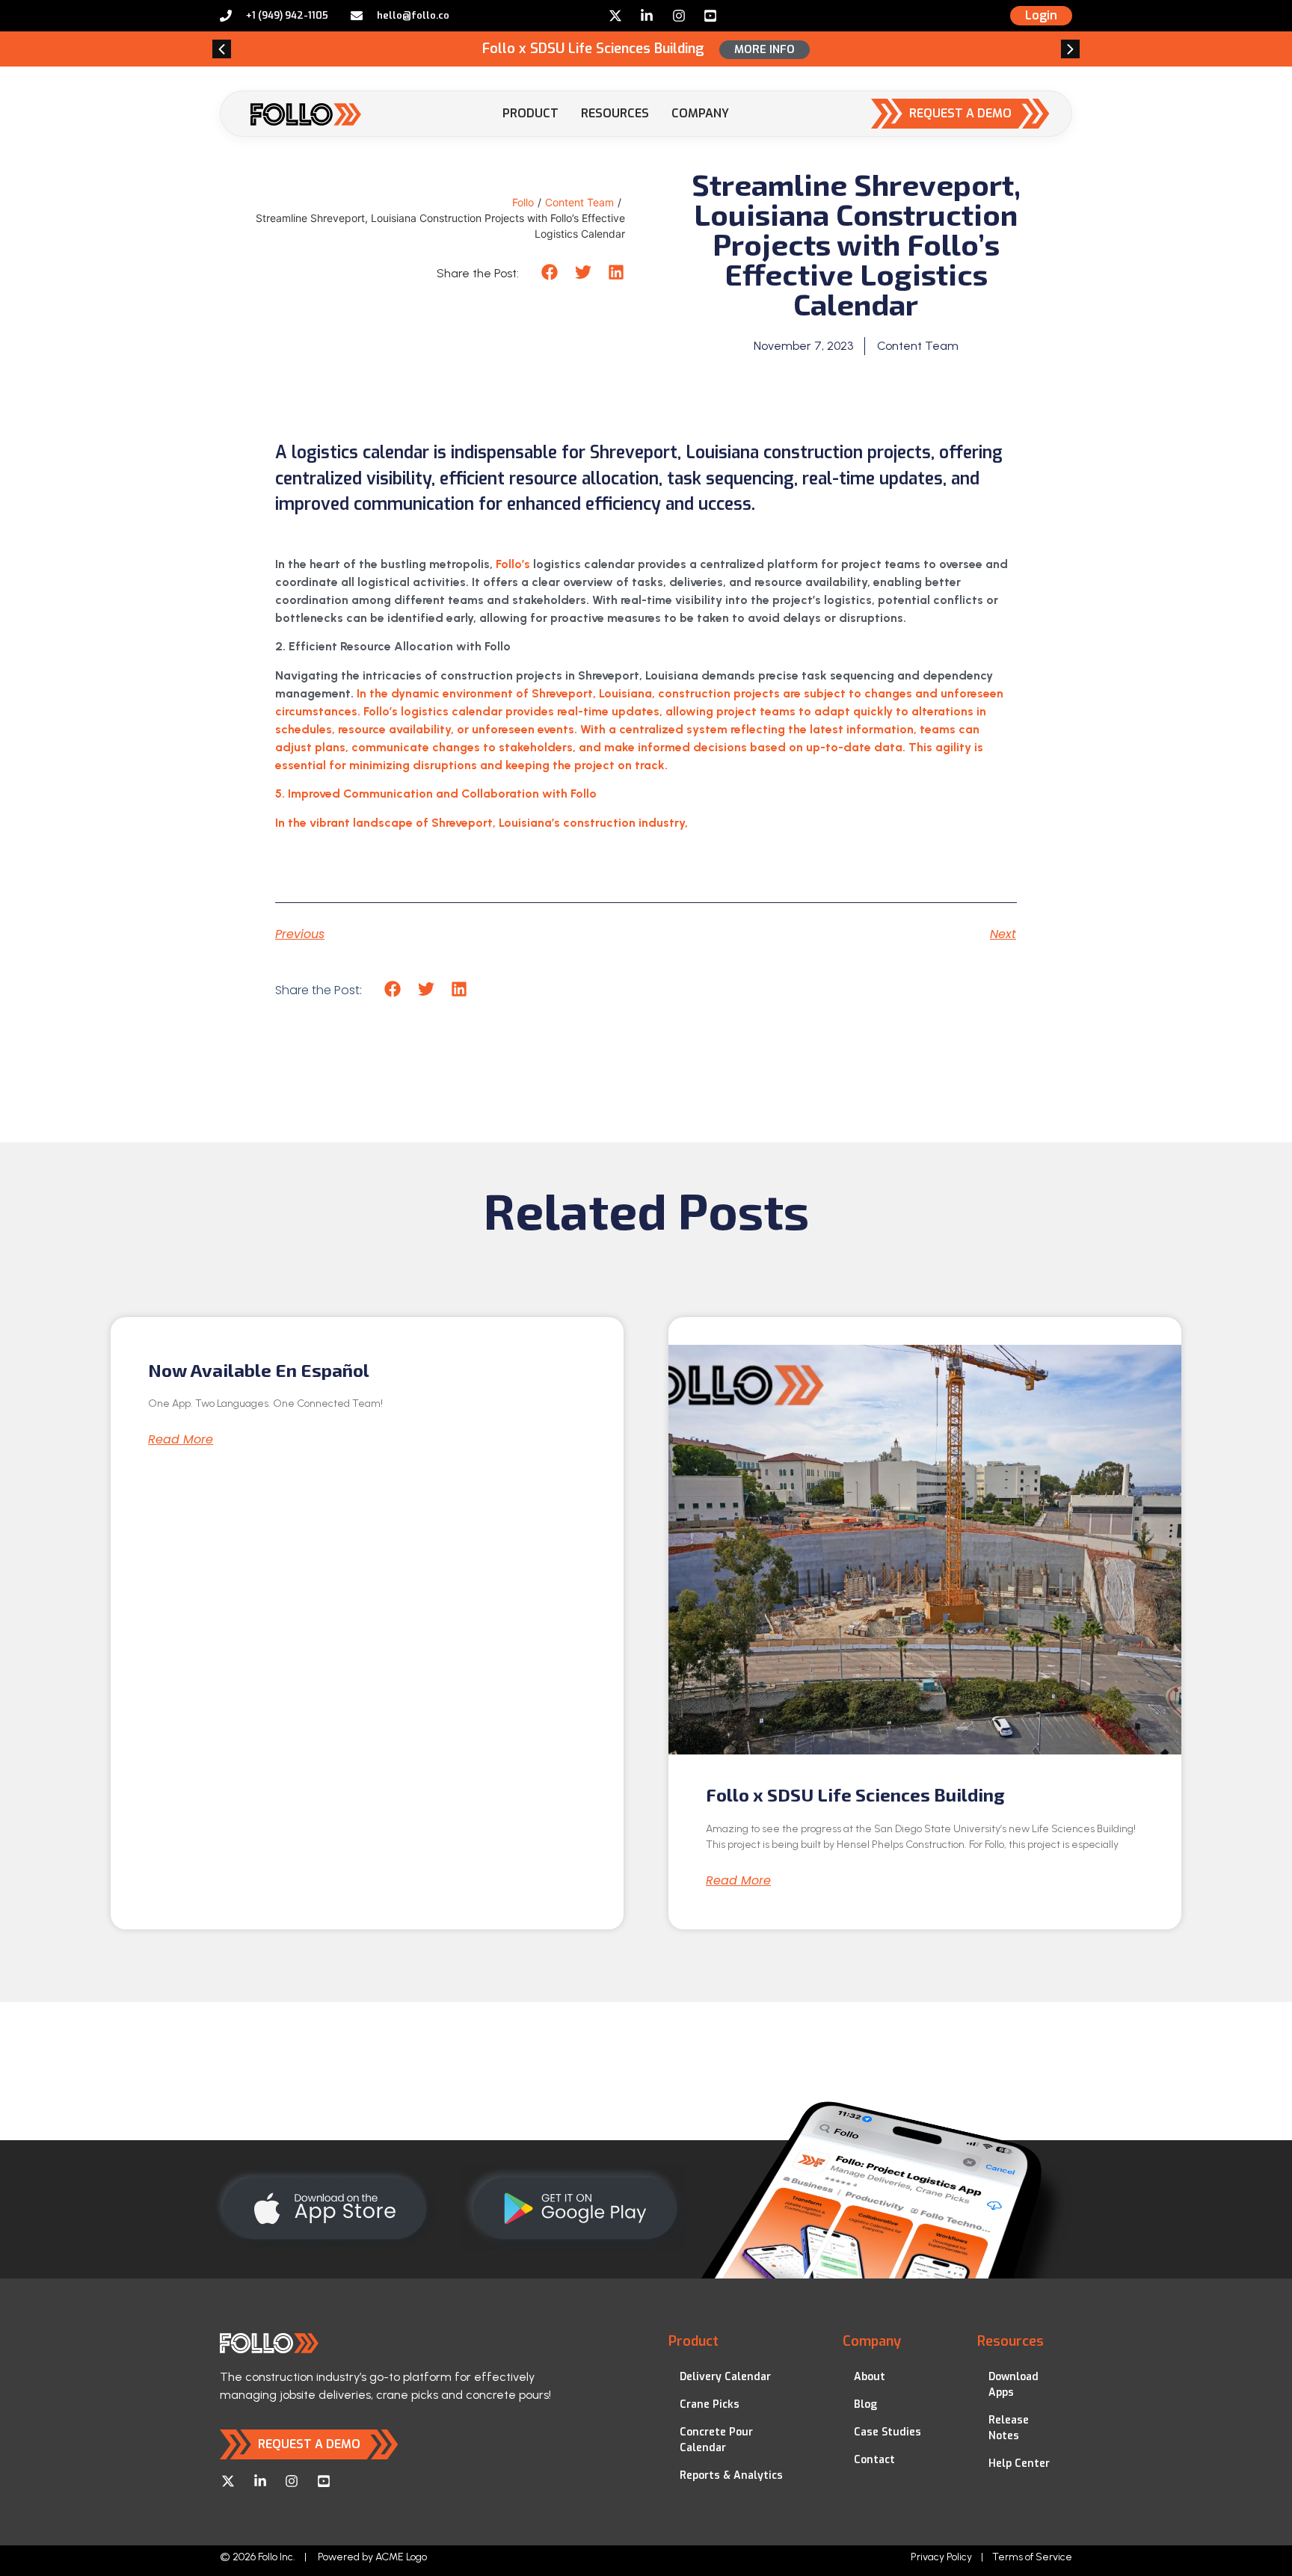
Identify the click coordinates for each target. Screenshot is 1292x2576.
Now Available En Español (259, 1370)
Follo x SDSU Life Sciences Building (855, 1794)
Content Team (579, 202)
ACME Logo (401, 2557)
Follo (523, 202)
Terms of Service (1032, 2557)
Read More (181, 1440)
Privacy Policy (941, 2557)
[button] (222, 49)
